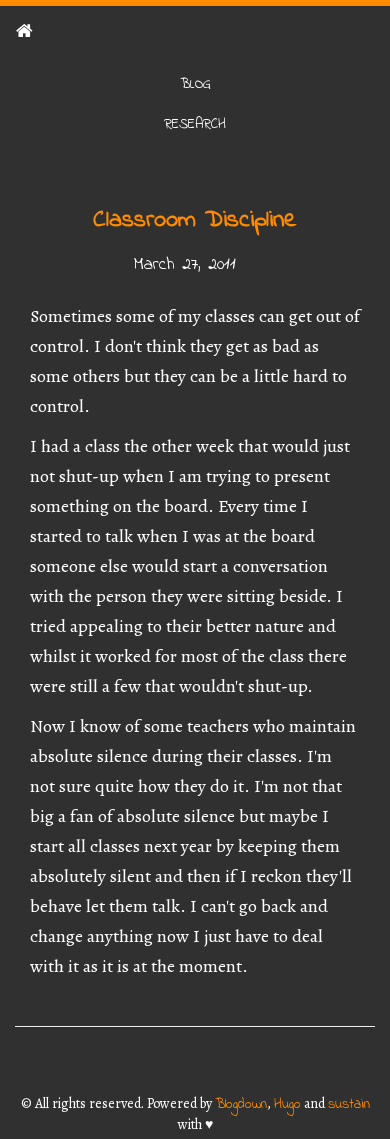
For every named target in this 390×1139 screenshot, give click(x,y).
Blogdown (241, 1104)
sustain (349, 1104)
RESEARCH (195, 124)
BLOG (195, 84)
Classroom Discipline (195, 220)
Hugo (287, 1104)
